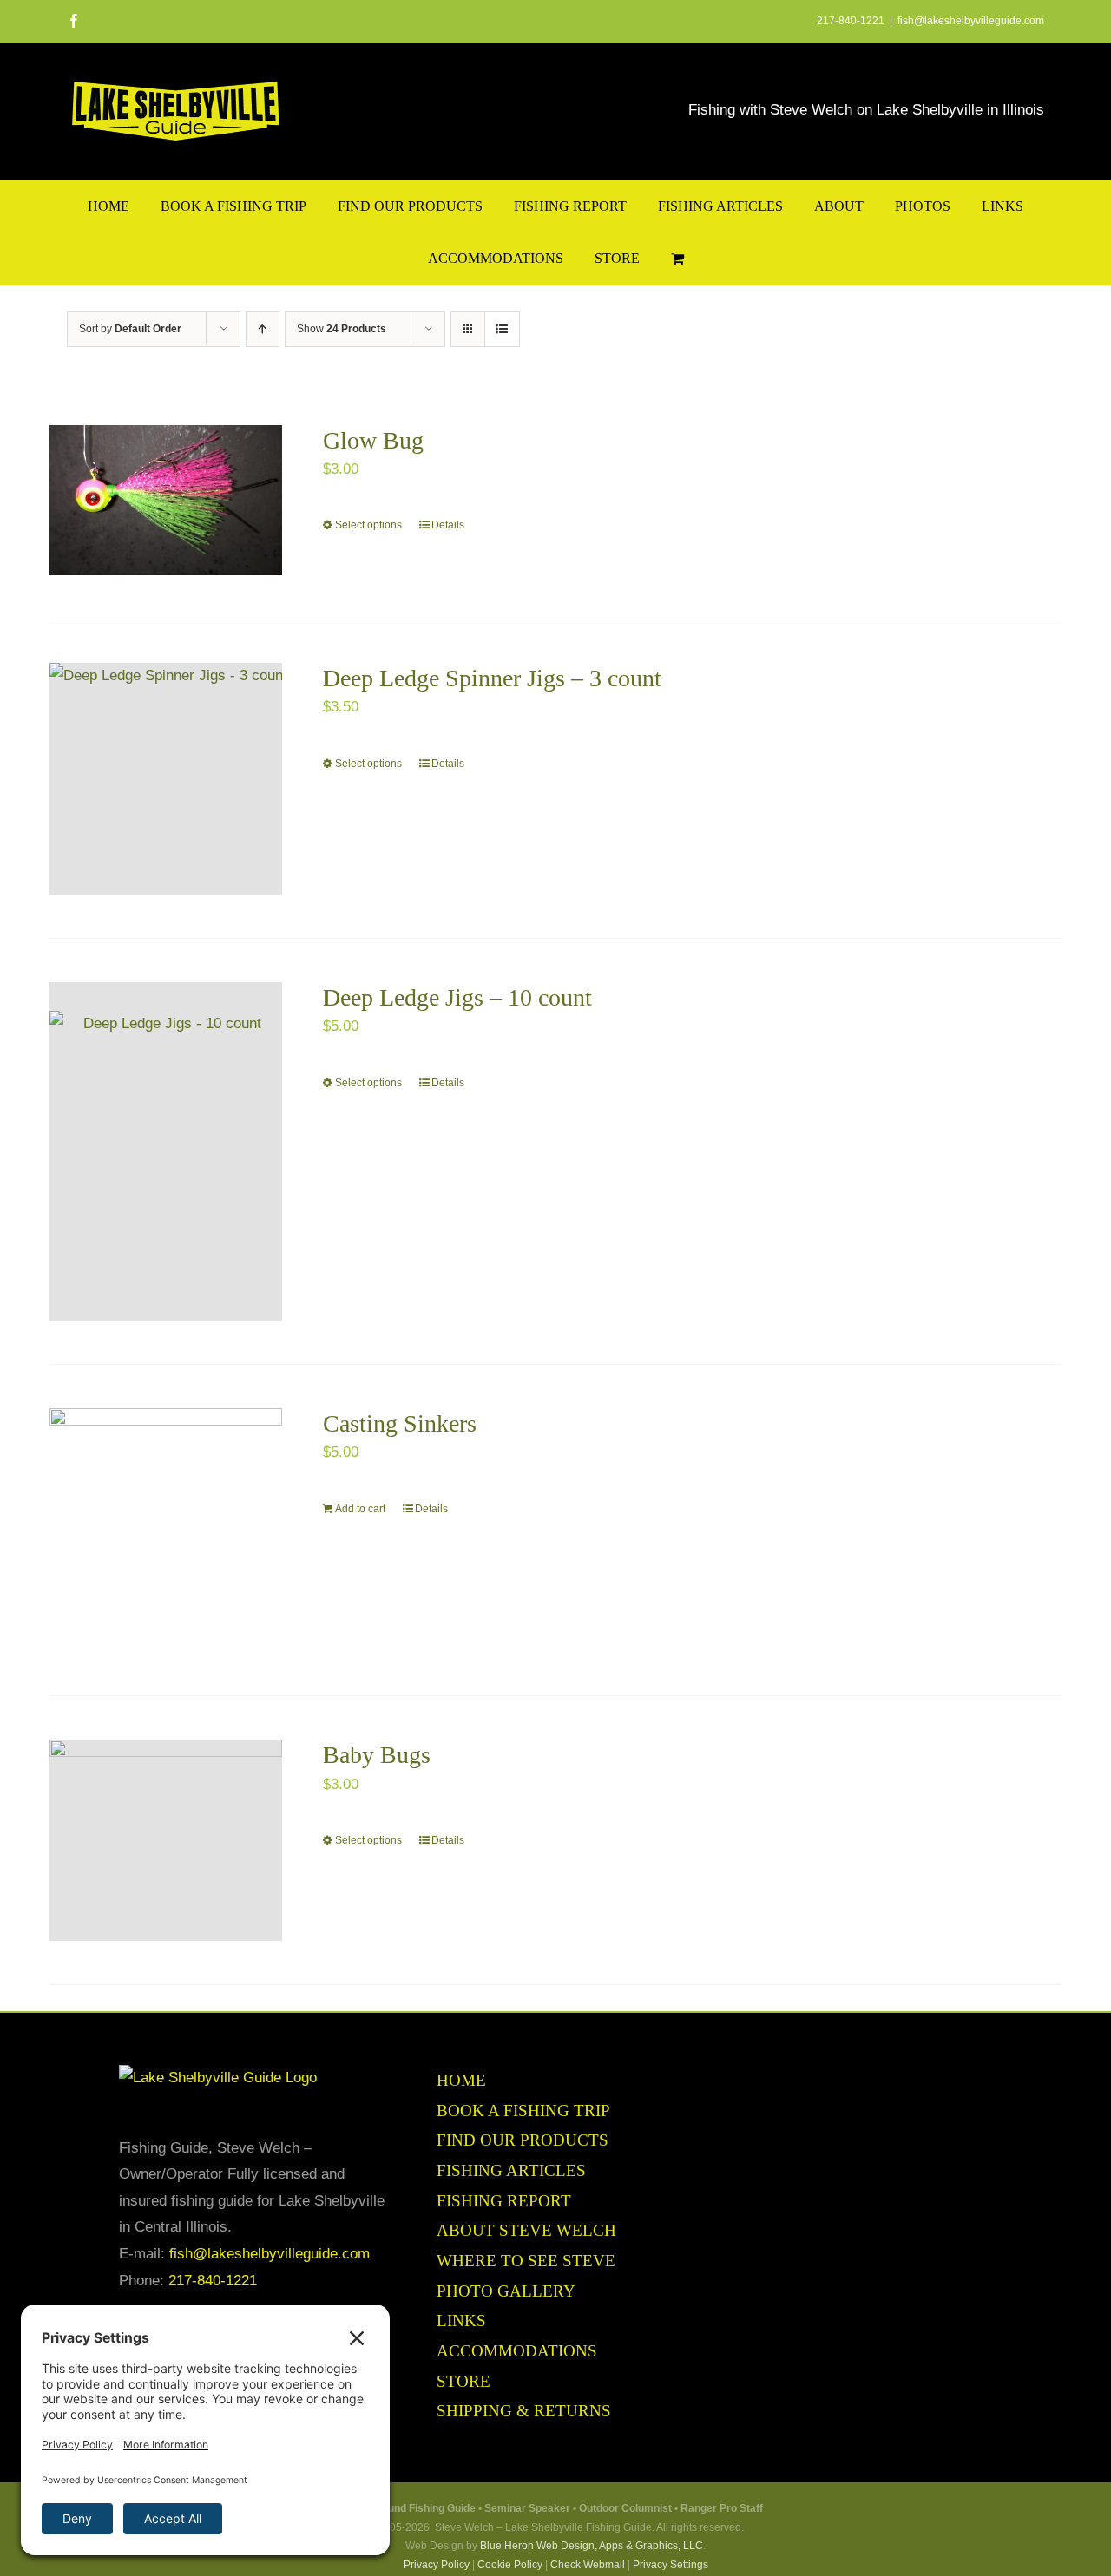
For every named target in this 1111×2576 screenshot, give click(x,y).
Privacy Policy (437, 2565)
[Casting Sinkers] (166, 1531)
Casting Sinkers (400, 1423)
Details (448, 525)
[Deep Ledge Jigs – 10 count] (166, 1151)
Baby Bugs (377, 1755)
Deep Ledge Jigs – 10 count (457, 997)
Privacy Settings (671, 2565)
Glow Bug (373, 440)
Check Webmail (588, 2565)
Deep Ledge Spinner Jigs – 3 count (492, 678)
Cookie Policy (510, 2565)
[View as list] (502, 329)
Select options (368, 525)
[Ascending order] (263, 329)
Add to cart (360, 1509)
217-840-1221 (213, 2281)
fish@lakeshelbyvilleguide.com (971, 21)
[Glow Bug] (166, 500)
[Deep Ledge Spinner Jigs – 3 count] (166, 779)
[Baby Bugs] (166, 1840)
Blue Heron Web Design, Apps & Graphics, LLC (592, 2546)
